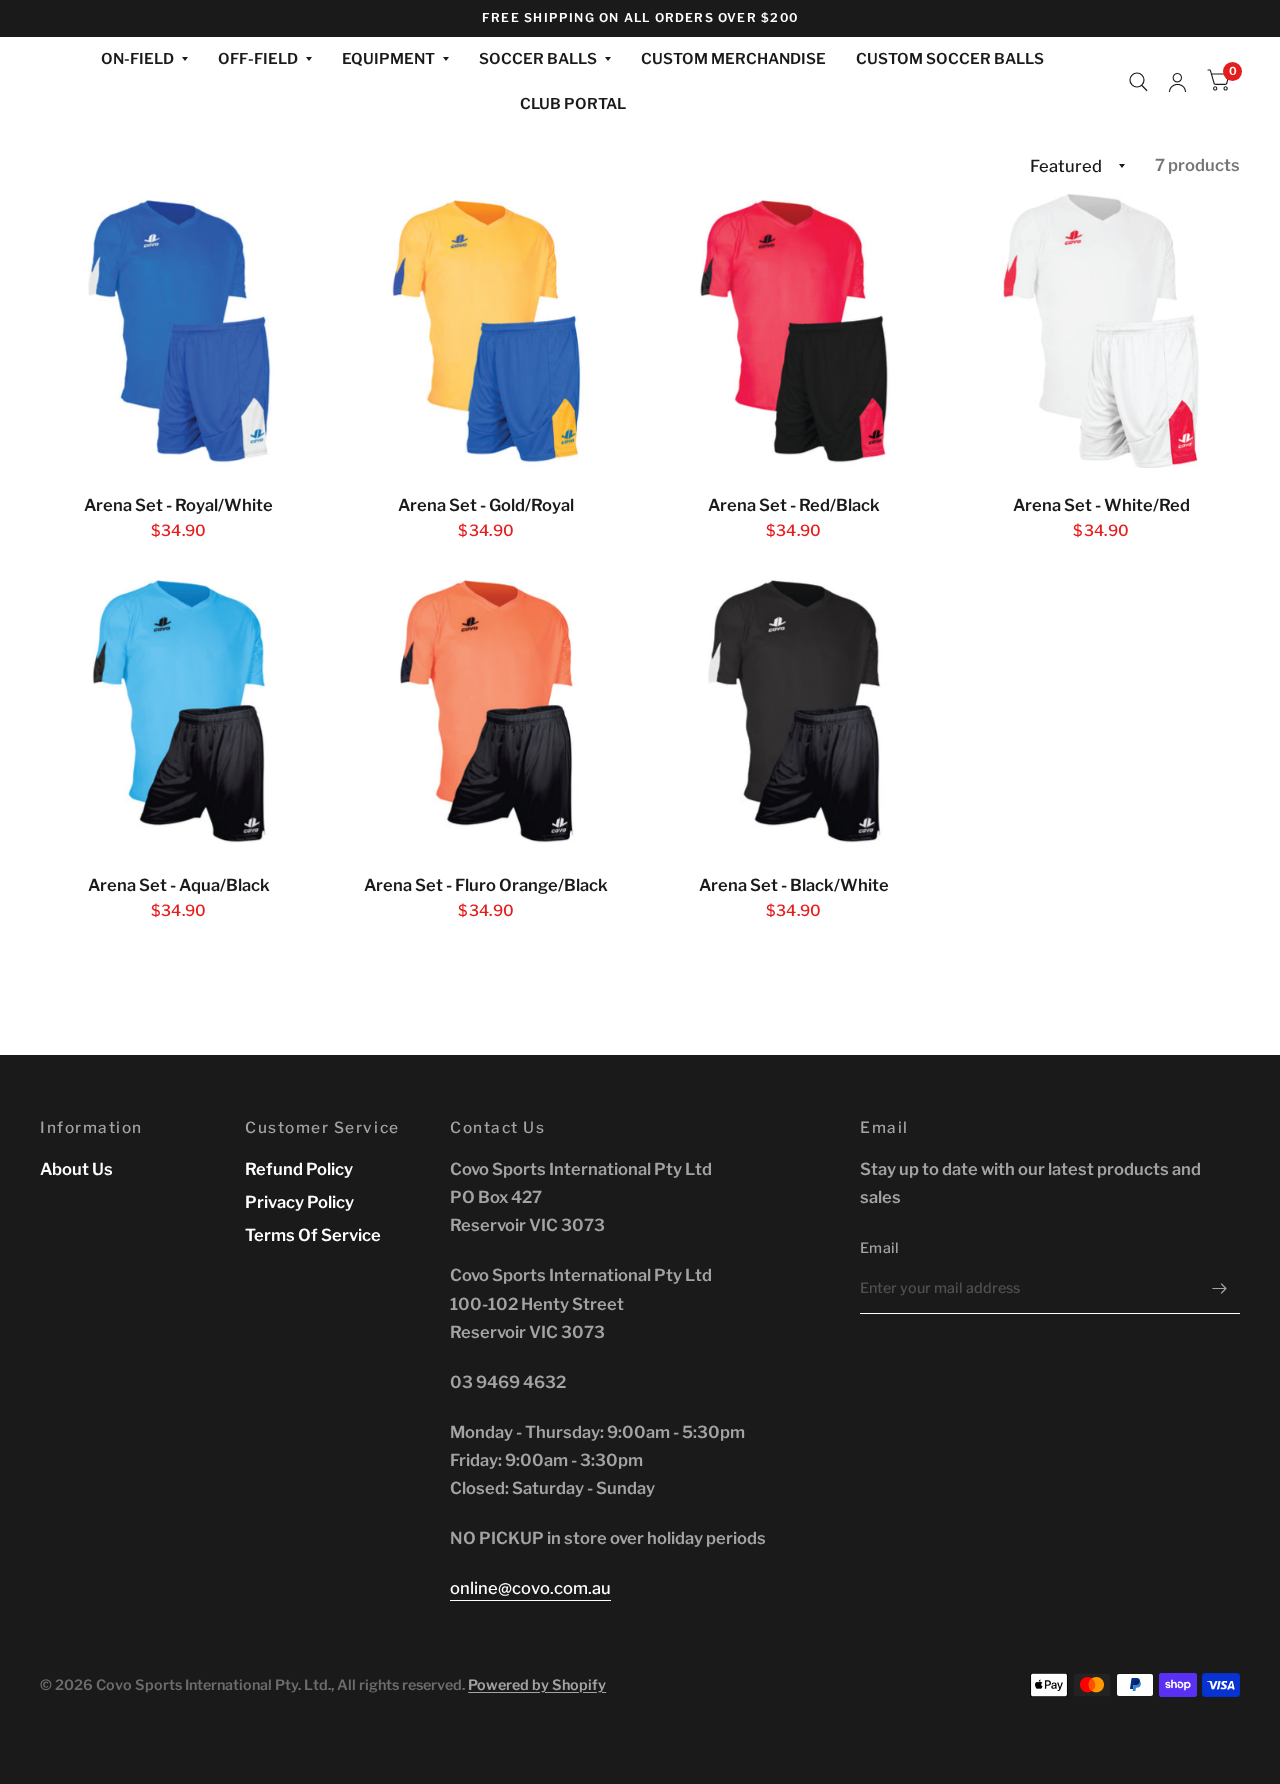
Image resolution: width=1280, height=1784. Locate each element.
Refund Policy (299, 1169)
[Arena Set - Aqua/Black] (179, 711)
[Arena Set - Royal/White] (179, 331)
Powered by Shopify (537, 1685)
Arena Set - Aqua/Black (179, 885)
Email (879, 1248)
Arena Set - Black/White (794, 885)
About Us (76, 1169)
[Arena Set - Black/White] (794, 711)
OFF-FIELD (258, 59)
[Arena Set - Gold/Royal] (486, 331)
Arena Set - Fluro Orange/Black (486, 885)
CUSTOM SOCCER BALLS (950, 59)
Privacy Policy (299, 1202)
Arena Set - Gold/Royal (486, 505)
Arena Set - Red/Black (794, 505)
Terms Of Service (313, 1235)
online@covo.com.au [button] (530, 1588)
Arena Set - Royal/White (178, 505)
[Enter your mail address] (1220, 1288)
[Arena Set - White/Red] (1101, 331)
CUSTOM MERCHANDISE (733, 59)
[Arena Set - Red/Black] (794, 331)
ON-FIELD (137, 59)
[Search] (1138, 82)
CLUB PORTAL (573, 104)
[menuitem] (144, 60)
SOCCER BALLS (538, 59)
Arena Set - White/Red (1101, 505)
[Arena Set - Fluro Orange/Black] (486, 711)
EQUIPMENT (388, 59)
